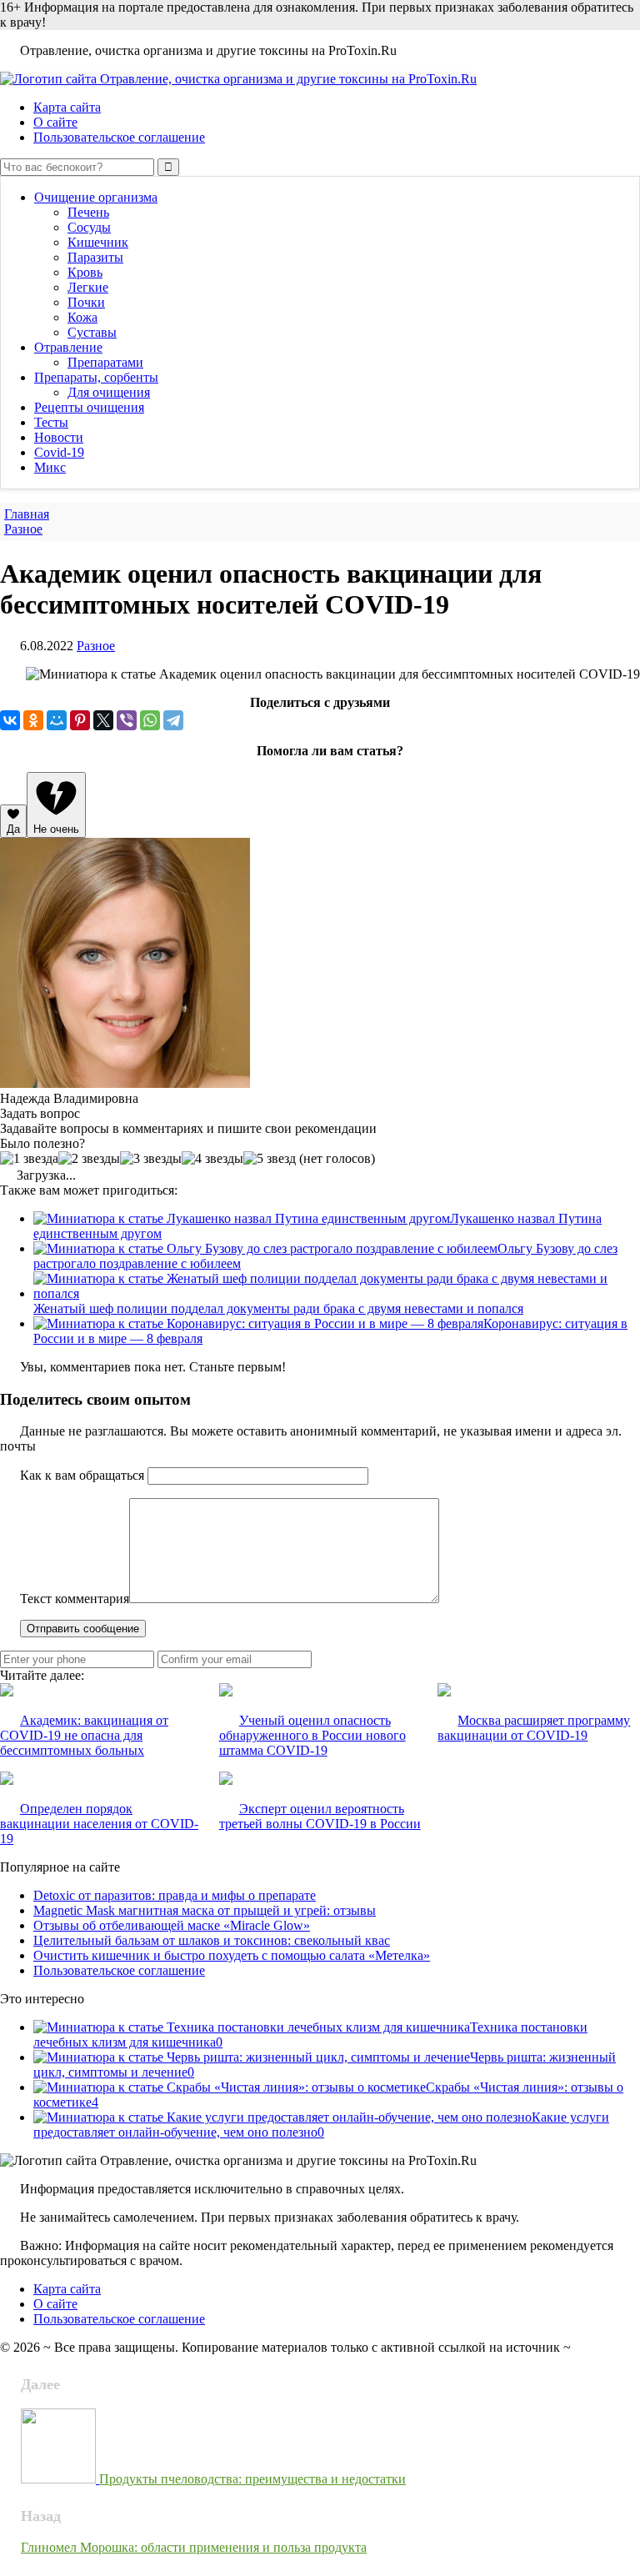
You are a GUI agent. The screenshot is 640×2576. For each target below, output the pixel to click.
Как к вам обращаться (82, 1475)
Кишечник (98, 242)
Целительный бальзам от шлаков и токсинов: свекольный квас (212, 1940)
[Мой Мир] (57, 720)
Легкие (88, 287)
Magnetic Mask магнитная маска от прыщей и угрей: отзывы (205, 1910)
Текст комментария (75, 1599)
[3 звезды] (151, 1159)
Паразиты (95, 257)
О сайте (55, 122)
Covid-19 (59, 452)
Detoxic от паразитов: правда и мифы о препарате (175, 1895)
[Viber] (127, 720)
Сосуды (89, 227)
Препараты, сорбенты (96, 377)
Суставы (92, 332)
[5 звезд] (270, 1159)
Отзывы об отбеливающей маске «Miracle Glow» (172, 1925)
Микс (50, 467)
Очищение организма (96, 197)
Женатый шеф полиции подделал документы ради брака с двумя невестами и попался (278, 1308)
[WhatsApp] (150, 720)
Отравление (68, 347)
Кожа (82, 317)
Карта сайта (67, 107)
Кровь (85, 272)
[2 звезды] (89, 1159)
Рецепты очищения (89, 407)
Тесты (51, 422)
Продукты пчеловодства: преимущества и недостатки (252, 2479)
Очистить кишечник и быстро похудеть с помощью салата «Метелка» (232, 1955)
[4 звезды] (212, 1159)
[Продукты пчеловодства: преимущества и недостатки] (60, 2479)
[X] (103, 720)
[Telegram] (173, 720)
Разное (96, 646)
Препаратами (105, 362)
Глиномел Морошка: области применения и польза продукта (194, 2547)
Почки (86, 302)
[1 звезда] (29, 1159)
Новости (59, 437)
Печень (88, 212)
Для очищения (109, 392)
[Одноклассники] (33, 720)
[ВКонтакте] (10, 720)
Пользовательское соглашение (119, 137)
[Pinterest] (80, 720)
